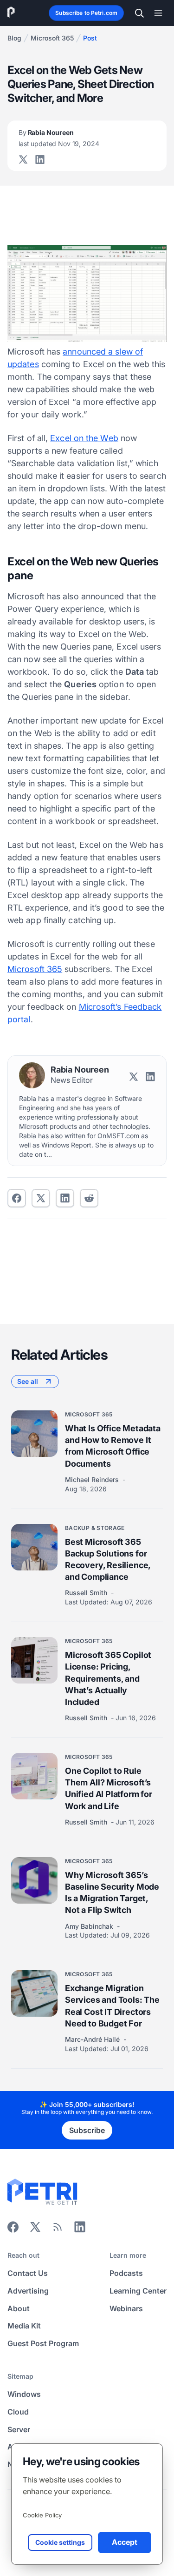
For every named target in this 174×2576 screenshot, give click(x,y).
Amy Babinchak (90, 1926)
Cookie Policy (42, 2515)
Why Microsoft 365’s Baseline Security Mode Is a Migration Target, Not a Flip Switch (112, 1893)
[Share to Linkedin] (65, 1198)
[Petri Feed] (58, 2230)
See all (28, 1381)
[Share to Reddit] (89, 1198)
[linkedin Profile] (40, 160)
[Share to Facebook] (17, 1198)
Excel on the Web (84, 438)
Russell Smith (87, 1593)
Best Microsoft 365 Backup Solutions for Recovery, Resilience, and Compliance (108, 1560)
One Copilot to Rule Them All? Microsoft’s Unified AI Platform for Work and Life (109, 1788)
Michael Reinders (93, 1479)
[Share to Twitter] (41, 1198)
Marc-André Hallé (93, 2039)
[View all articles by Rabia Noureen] (32, 1075)
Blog (14, 38)
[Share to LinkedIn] (80, 2230)
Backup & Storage (95, 1528)
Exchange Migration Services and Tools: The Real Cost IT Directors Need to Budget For (112, 2006)
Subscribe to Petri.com (86, 13)
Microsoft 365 (52, 38)
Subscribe (87, 2130)
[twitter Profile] (23, 160)
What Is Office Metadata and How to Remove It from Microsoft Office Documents (113, 1446)
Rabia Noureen (59, 138)
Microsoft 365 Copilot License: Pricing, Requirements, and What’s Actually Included (108, 1678)
